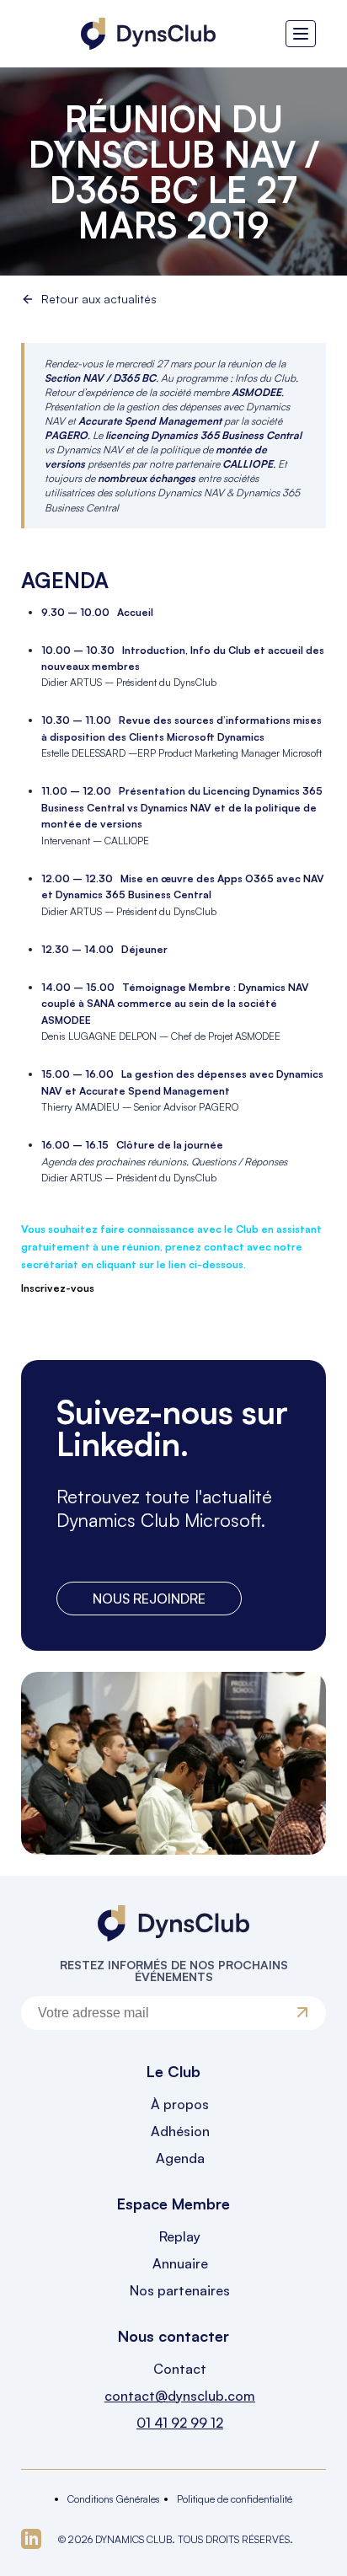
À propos (180, 2104)
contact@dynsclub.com (180, 2396)
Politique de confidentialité (235, 2499)
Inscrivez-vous (58, 1288)
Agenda (180, 2158)
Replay (180, 2236)
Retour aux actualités (99, 299)
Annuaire (180, 2263)
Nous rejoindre (149, 1599)
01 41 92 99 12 (180, 2423)
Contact (180, 2369)
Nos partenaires (180, 2290)
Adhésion (180, 2131)
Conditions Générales (114, 2499)
